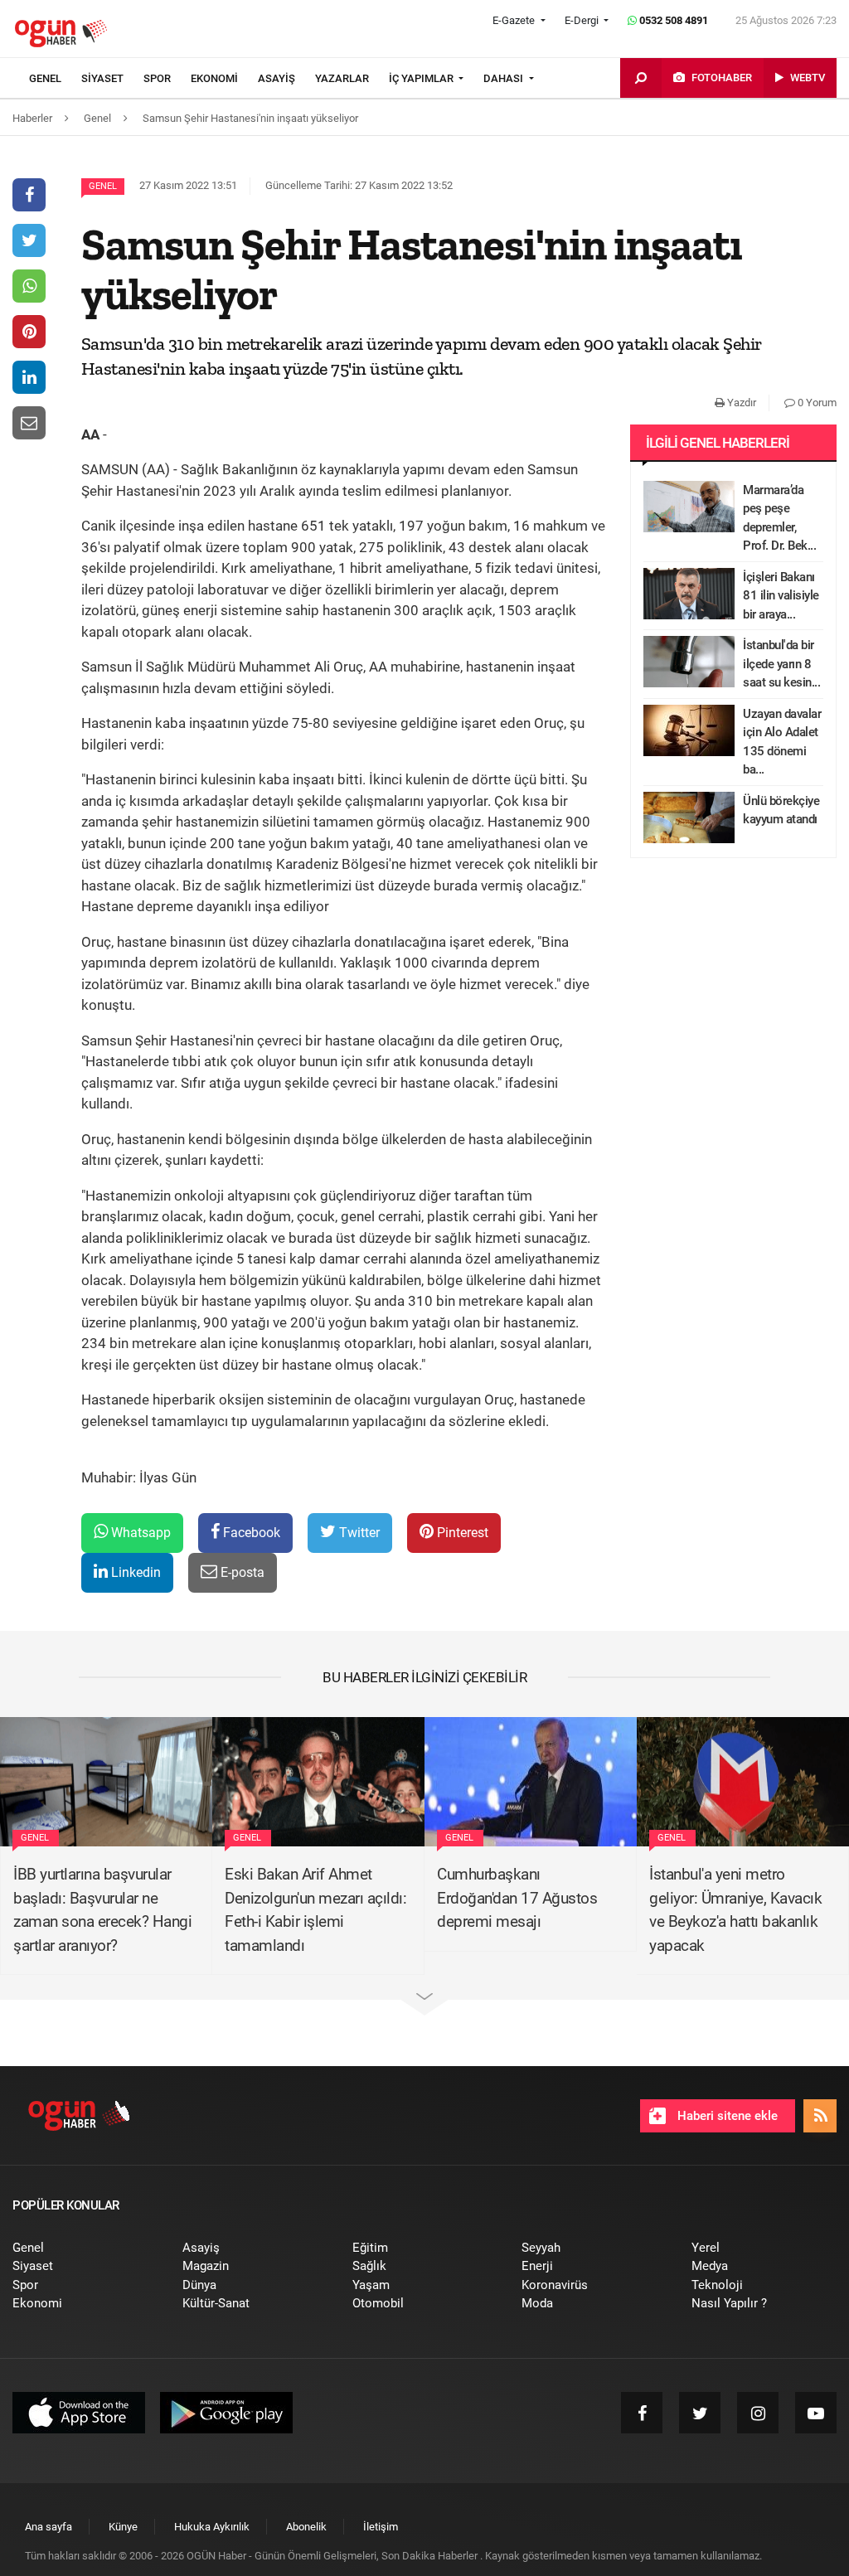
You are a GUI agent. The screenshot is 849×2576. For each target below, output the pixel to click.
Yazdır (740, 403)
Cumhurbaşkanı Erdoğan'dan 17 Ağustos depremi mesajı (517, 1898)
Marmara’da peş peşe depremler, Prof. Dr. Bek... (779, 518)
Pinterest (461, 1533)
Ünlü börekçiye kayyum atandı (781, 810)
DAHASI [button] (505, 78)
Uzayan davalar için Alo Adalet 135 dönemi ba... (782, 742)
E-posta (241, 1572)
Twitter (358, 1533)
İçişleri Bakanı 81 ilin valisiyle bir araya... (781, 596)
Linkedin (134, 1572)
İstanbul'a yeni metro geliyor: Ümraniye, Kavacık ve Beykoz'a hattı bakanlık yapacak (735, 1910)
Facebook (250, 1533)
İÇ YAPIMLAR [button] (422, 78)
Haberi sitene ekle (726, 2116)
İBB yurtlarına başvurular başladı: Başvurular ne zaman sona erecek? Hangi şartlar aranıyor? (102, 1910)
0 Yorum (816, 403)
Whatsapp (139, 1533)
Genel (103, 186)
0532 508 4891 (672, 20)
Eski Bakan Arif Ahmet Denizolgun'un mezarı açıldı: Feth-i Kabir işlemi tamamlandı (315, 1910)
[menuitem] (55, 79)
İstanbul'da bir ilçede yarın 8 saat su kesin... (781, 664)
